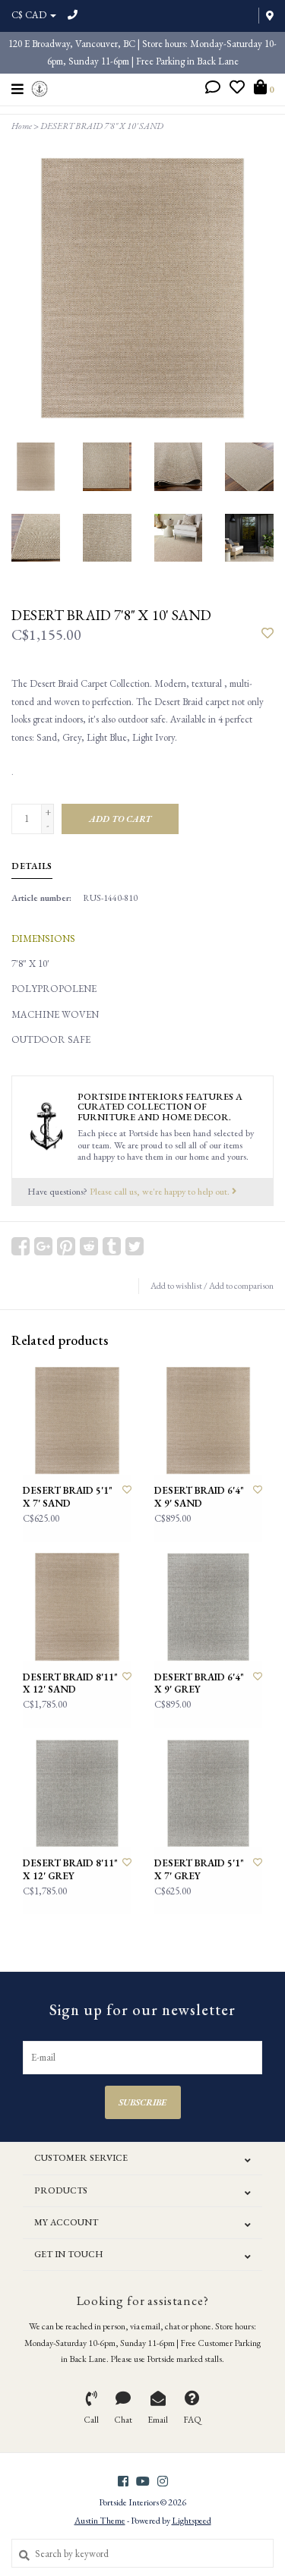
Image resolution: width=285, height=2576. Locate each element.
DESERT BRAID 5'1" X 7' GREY (199, 1869)
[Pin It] (66, 1246)
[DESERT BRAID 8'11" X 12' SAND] (77, 1607)
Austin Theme (100, 2521)
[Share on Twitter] (135, 1246)
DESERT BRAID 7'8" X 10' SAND (102, 126)
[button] (213, 89)
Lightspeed (192, 2521)
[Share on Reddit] (89, 1246)
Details (32, 866)
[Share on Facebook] (21, 1246)
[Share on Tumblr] (112, 1246)
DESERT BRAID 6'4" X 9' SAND (199, 1497)
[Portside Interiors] (40, 87)
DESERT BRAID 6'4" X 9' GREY (199, 1683)
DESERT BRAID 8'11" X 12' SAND (70, 1683)
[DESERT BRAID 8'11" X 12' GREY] (77, 1794)
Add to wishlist (176, 1286)
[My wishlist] (237, 89)
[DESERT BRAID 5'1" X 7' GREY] (209, 1794)
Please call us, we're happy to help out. (161, 1191)
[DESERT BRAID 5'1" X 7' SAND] (77, 1421)
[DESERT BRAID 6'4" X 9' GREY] (209, 1607)
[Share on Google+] (43, 1246)
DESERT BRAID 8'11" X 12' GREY (70, 1869)
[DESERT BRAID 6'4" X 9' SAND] (209, 1421)
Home (22, 126)
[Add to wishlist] (268, 634)
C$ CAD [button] (30, 15)
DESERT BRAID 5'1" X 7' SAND (68, 1497)
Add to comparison (241, 1286)
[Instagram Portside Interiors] (163, 2481)
